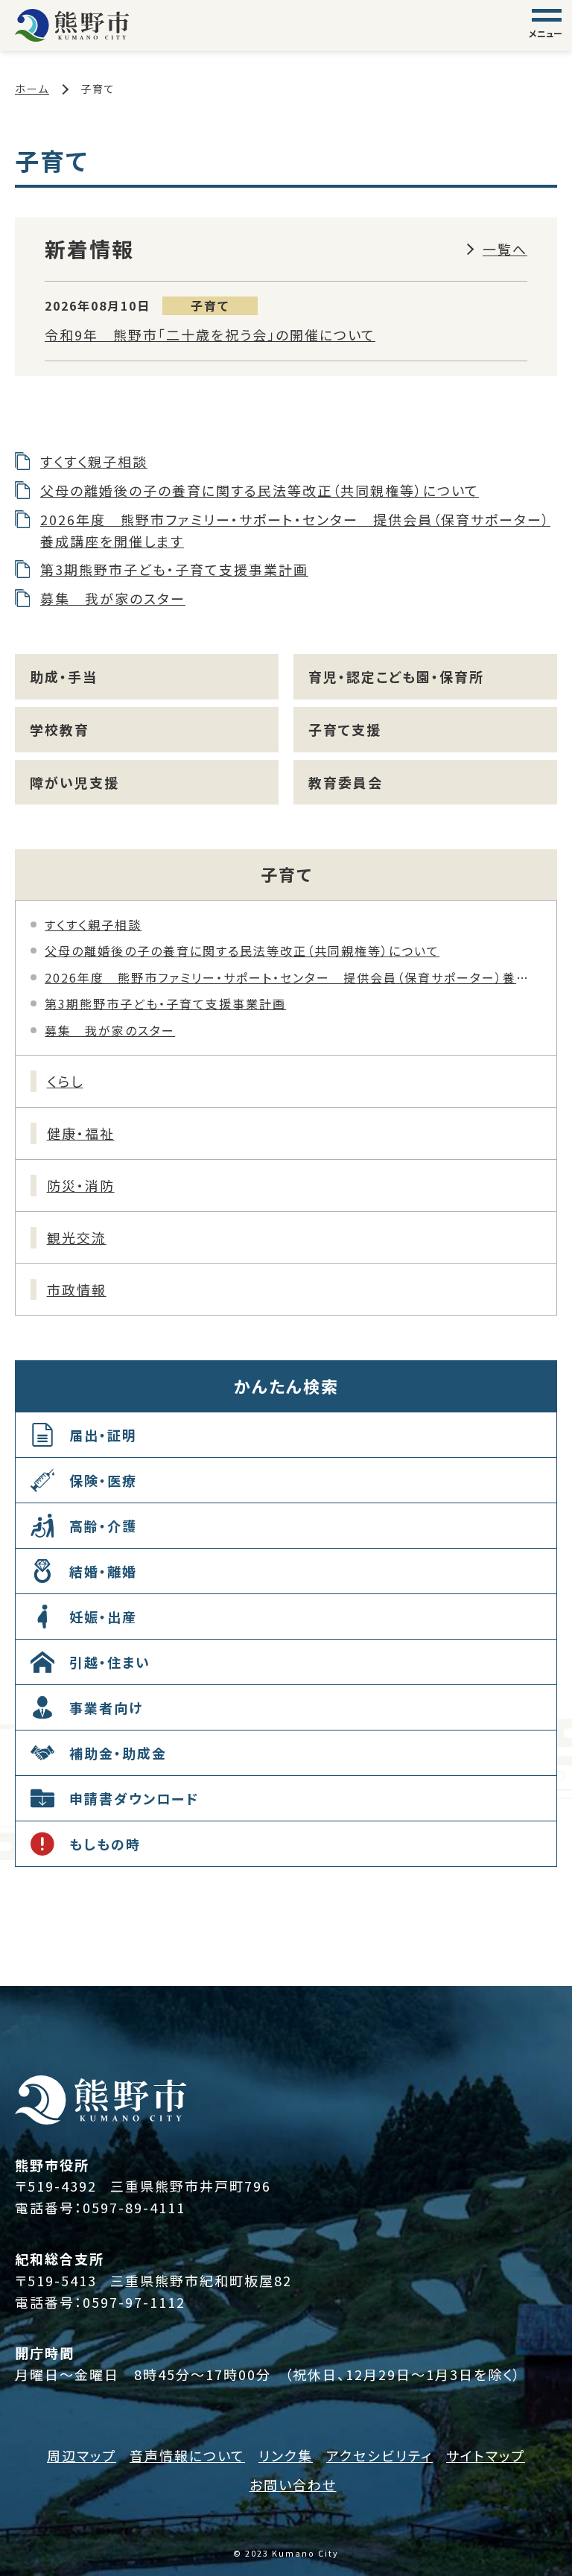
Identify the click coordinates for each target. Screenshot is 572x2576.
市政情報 (77, 1289)
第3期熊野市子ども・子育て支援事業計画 (174, 569)
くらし (65, 1081)
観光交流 (77, 1237)
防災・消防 (81, 1185)
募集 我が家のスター (113, 598)
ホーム (32, 89)
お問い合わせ (293, 2484)
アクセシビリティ (379, 2455)
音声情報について (187, 2455)
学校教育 (60, 729)
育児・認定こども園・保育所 (396, 676)
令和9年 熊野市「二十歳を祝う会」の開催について (210, 334)
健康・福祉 (81, 1133)
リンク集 (286, 2455)
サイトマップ (486, 2455)
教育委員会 (346, 782)
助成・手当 (64, 676)
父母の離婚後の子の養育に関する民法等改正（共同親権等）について (260, 490)
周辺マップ (82, 2455)
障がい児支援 (74, 782)
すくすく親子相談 (94, 461)
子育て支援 (345, 729)
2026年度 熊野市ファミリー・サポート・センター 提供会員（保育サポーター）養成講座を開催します (295, 530)
